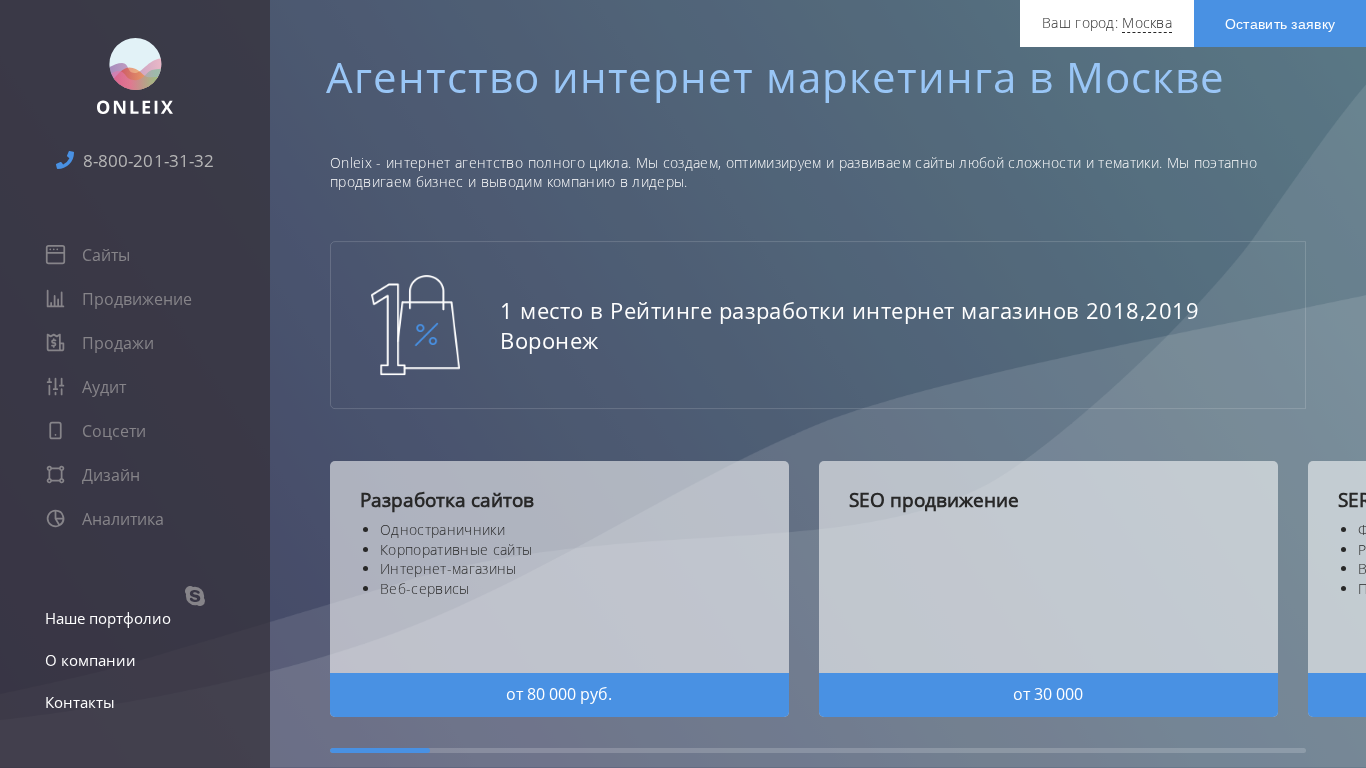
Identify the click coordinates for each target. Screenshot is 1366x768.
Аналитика (121, 519)
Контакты (80, 702)
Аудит (102, 387)
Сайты (104, 255)
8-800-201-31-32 (146, 160)
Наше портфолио (108, 618)
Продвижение (135, 299)
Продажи (116, 343)
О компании (90, 660)
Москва (1147, 22)
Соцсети (112, 431)
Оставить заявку (1280, 24)
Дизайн (109, 475)
